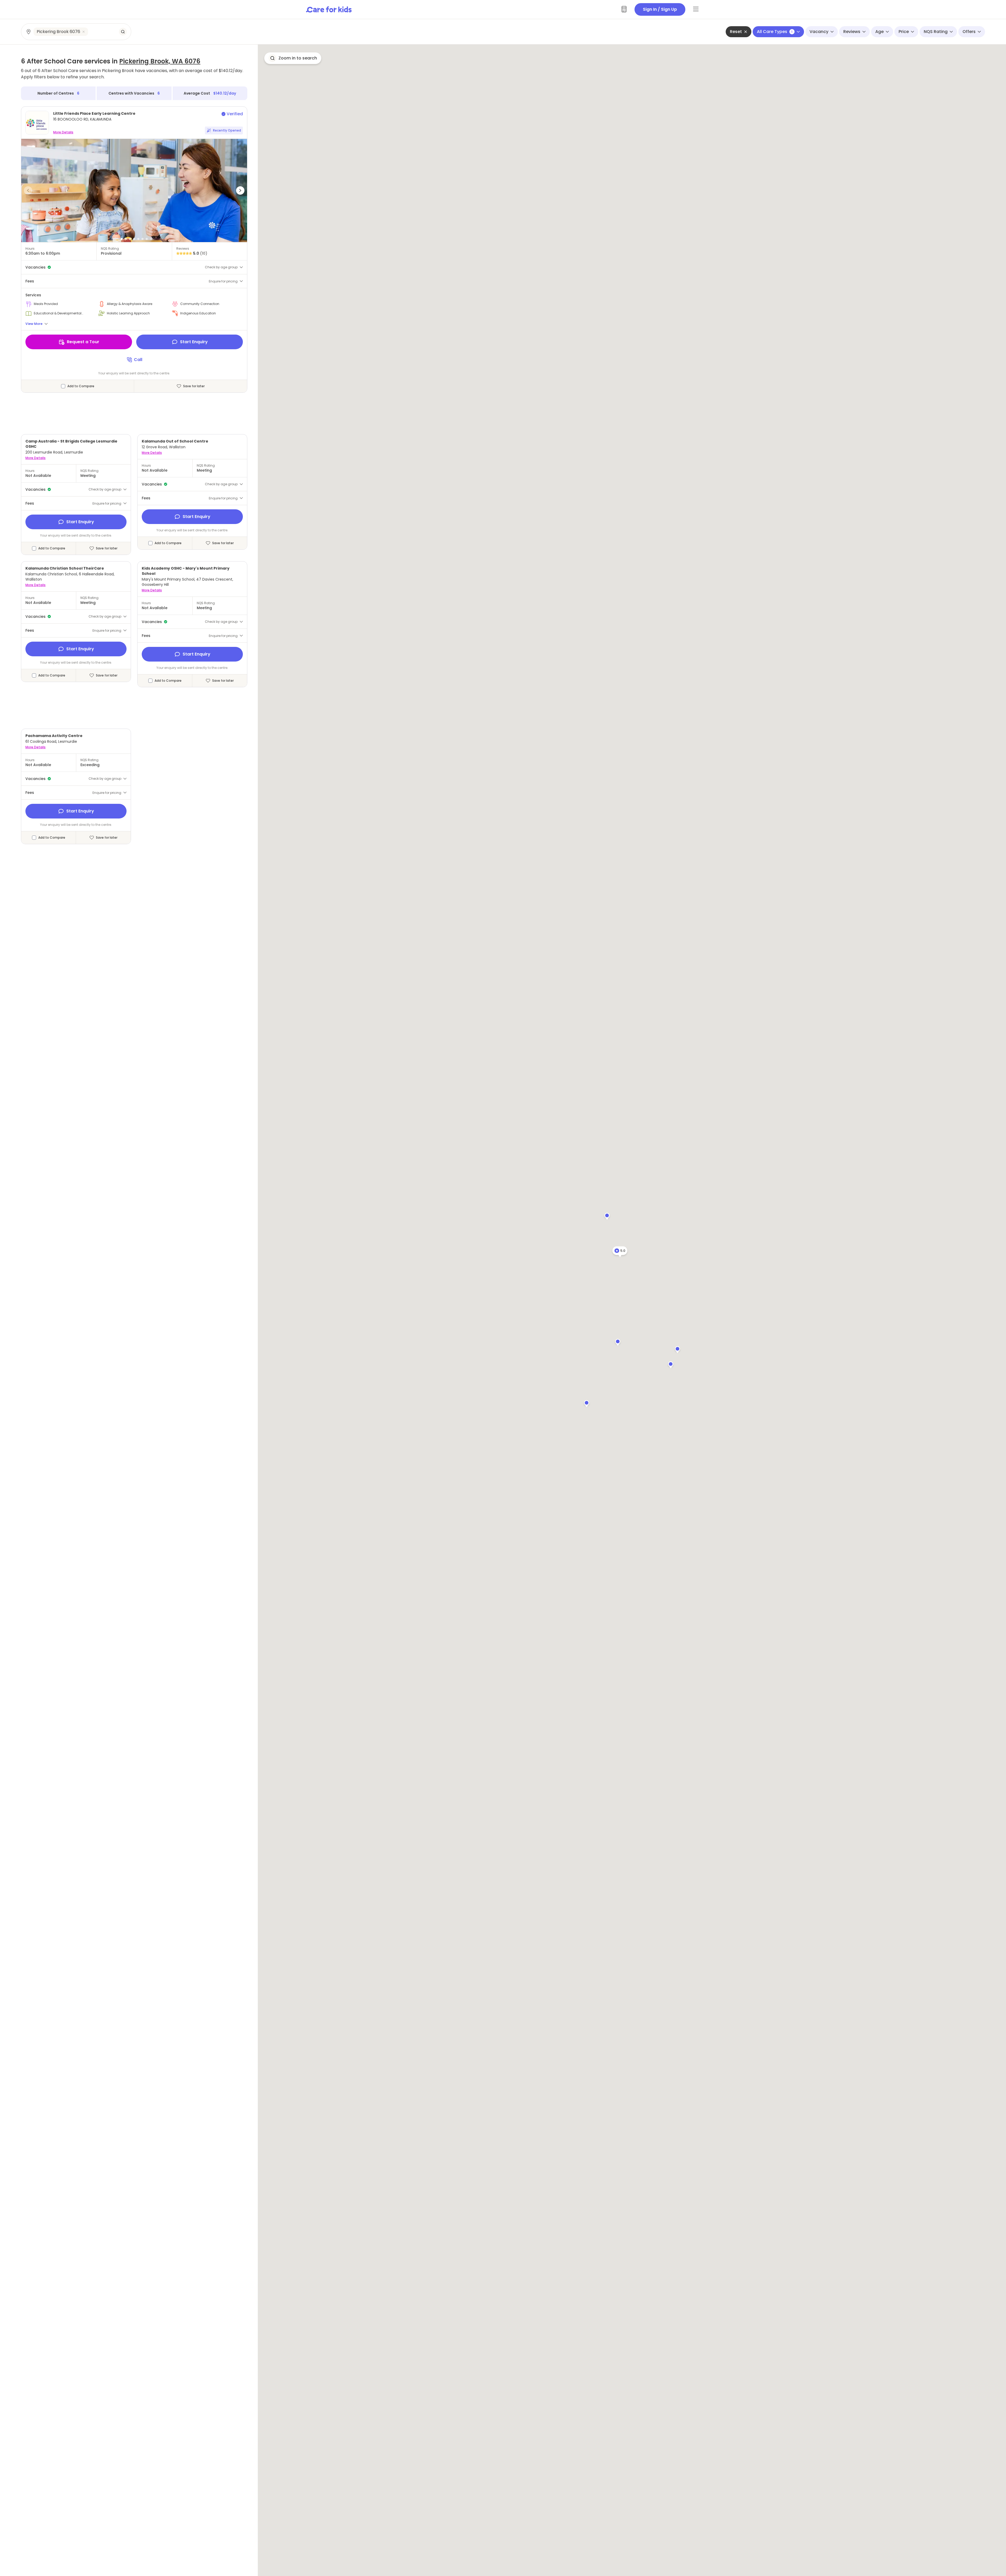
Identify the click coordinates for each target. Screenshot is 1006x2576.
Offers (969, 32)
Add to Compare (81, 386)
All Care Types (775, 32)
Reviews (852, 32)
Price (904, 32)
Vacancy (819, 32)
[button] (28, 190)
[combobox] (76, 32)
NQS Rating (936, 32)
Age (879, 32)
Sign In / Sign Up (660, 9)
